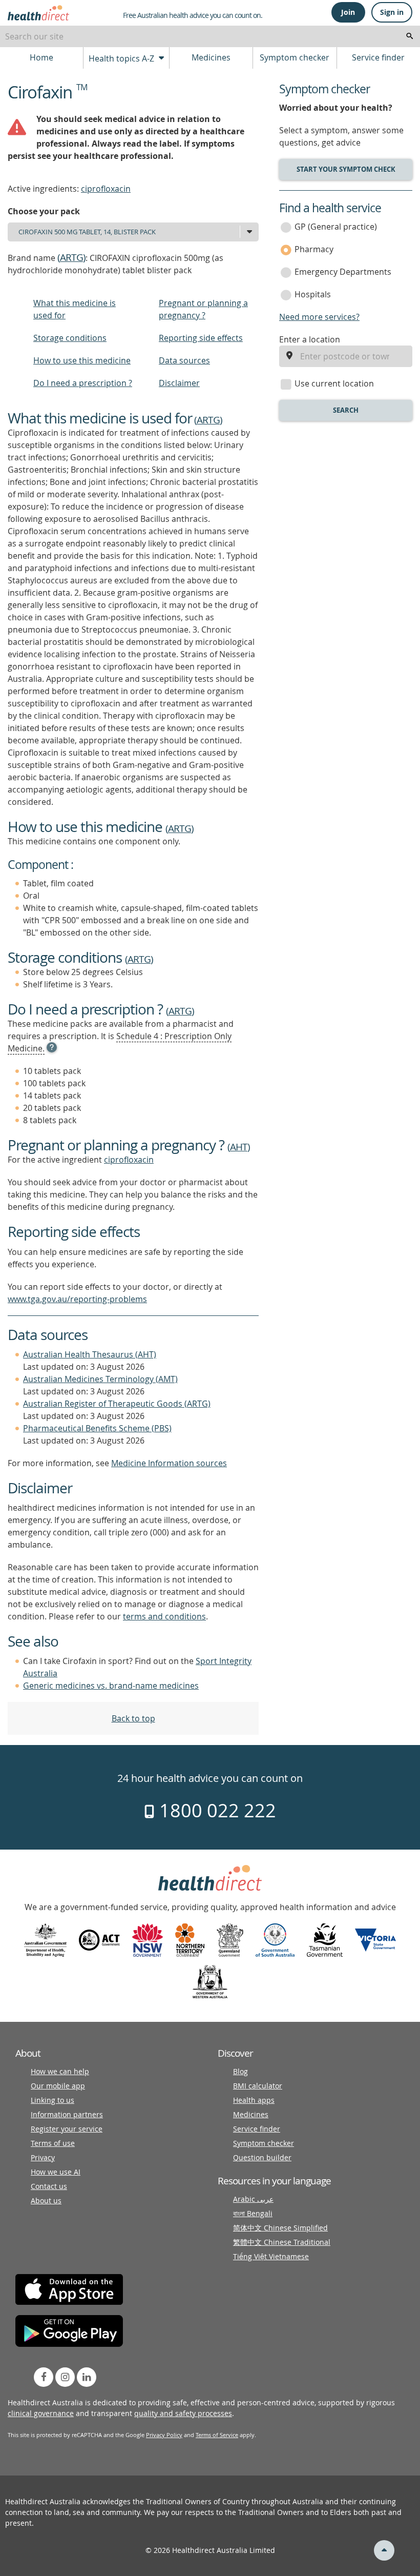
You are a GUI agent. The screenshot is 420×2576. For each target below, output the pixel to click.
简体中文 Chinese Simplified (280, 2228)
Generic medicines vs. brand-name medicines (111, 1686)
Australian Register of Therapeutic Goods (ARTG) (117, 1404)
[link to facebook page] (44, 2377)
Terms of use (53, 2143)
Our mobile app (58, 2086)
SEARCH (346, 410)
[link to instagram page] (65, 2377)
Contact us (49, 2186)
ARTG (71, 257)
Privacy (43, 2157)
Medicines (211, 57)
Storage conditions (70, 338)
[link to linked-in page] (87, 2377)
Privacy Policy (164, 2435)
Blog (240, 2071)
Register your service (67, 2129)
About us (46, 2200)
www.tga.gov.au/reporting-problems (77, 1299)
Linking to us (52, 2100)
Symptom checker (295, 57)
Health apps (254, 2100)
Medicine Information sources (169, 1463)
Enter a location (310, 339)
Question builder (262, 2157)
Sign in (392, 12)
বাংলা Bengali (253, 2213)
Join (348, 12)
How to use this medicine (82, 360)
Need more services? (319, 317)
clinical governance (41, 2413)
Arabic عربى (253, 2199)
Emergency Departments (343, 272)
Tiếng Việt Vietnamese (271, 2256)
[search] (410, 36)
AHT (239, 1147)
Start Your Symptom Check (346, 169)
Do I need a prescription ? (83, 383)
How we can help (60, 2071)
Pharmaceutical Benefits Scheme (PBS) (97, 1428)
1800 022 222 (215, 1810)
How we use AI (56, 2172)
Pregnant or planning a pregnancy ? (203, 309)
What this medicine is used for (75, 309)
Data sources (184, 360)
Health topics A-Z (122, 58)
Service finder (378, 57)
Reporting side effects (201, 338)
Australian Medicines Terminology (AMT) (100, 1379)
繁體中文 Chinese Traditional (282, 2242)
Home (41, 57)
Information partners (67, 2114)
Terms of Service (217, 2435)
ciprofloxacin (106, 189)
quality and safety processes (183, 2413)
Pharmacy (314, 249)
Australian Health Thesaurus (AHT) (90, 1354)
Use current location (334, 383)
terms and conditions (164, 1616)
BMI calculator (258, 2086)
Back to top (133, 1718)
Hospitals (313, 294)
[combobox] (210, 36)
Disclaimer (179, 383)
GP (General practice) (336, 227)
